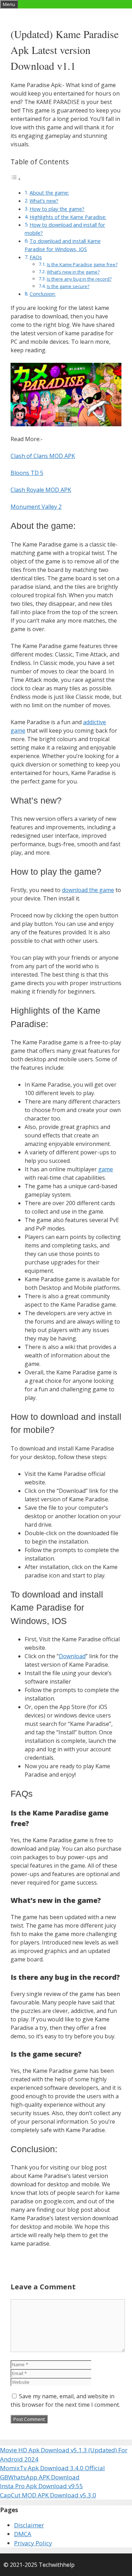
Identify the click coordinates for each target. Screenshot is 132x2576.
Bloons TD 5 (27, 473)
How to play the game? (57, 209)
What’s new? (44, 201)
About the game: (49, 193)
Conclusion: (43, 294)
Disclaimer (29, 2525)
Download (72, 1656)
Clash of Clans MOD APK (43, 456)
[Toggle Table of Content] (16, 179)
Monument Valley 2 (36, 507)
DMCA (23, 2534)
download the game (88, 890)
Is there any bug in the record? (79, 279)
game (106, 1169)
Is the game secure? (68, 286)
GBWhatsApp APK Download (40, 2477)
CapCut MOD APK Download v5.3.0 (48, 2495)
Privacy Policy (33, 2543)
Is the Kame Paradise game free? (82, 264)
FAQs (36, 257)
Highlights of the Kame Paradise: (68, 217)
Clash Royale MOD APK (41, 490)
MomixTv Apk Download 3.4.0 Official (52, 2468)
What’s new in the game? (73, 272)
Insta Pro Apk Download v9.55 (42, 2486)
